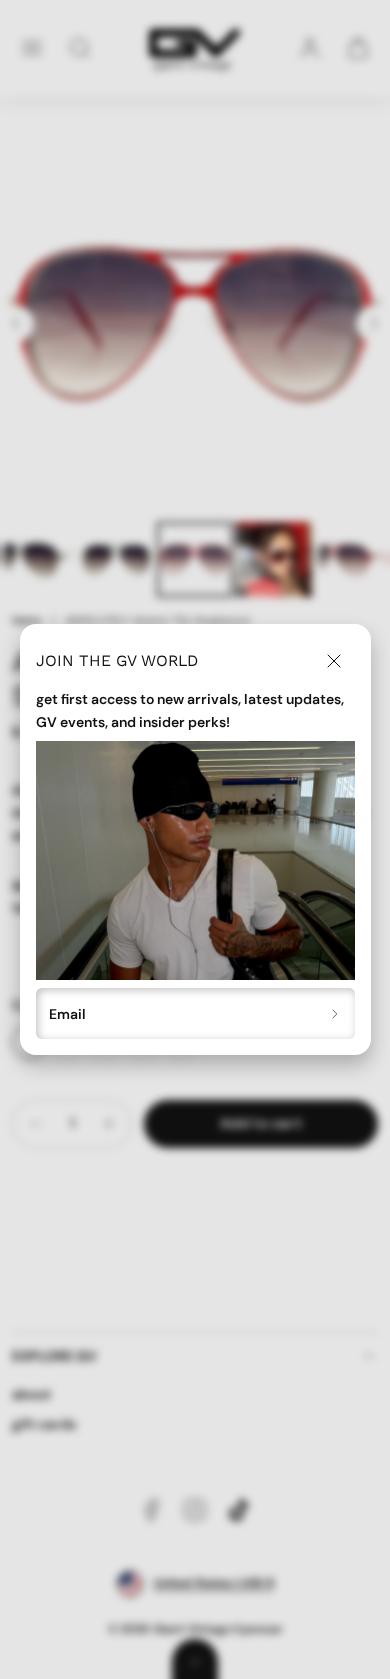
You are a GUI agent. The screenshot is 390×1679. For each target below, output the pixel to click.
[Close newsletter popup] (334, 661)
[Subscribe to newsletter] (335, 1013)
